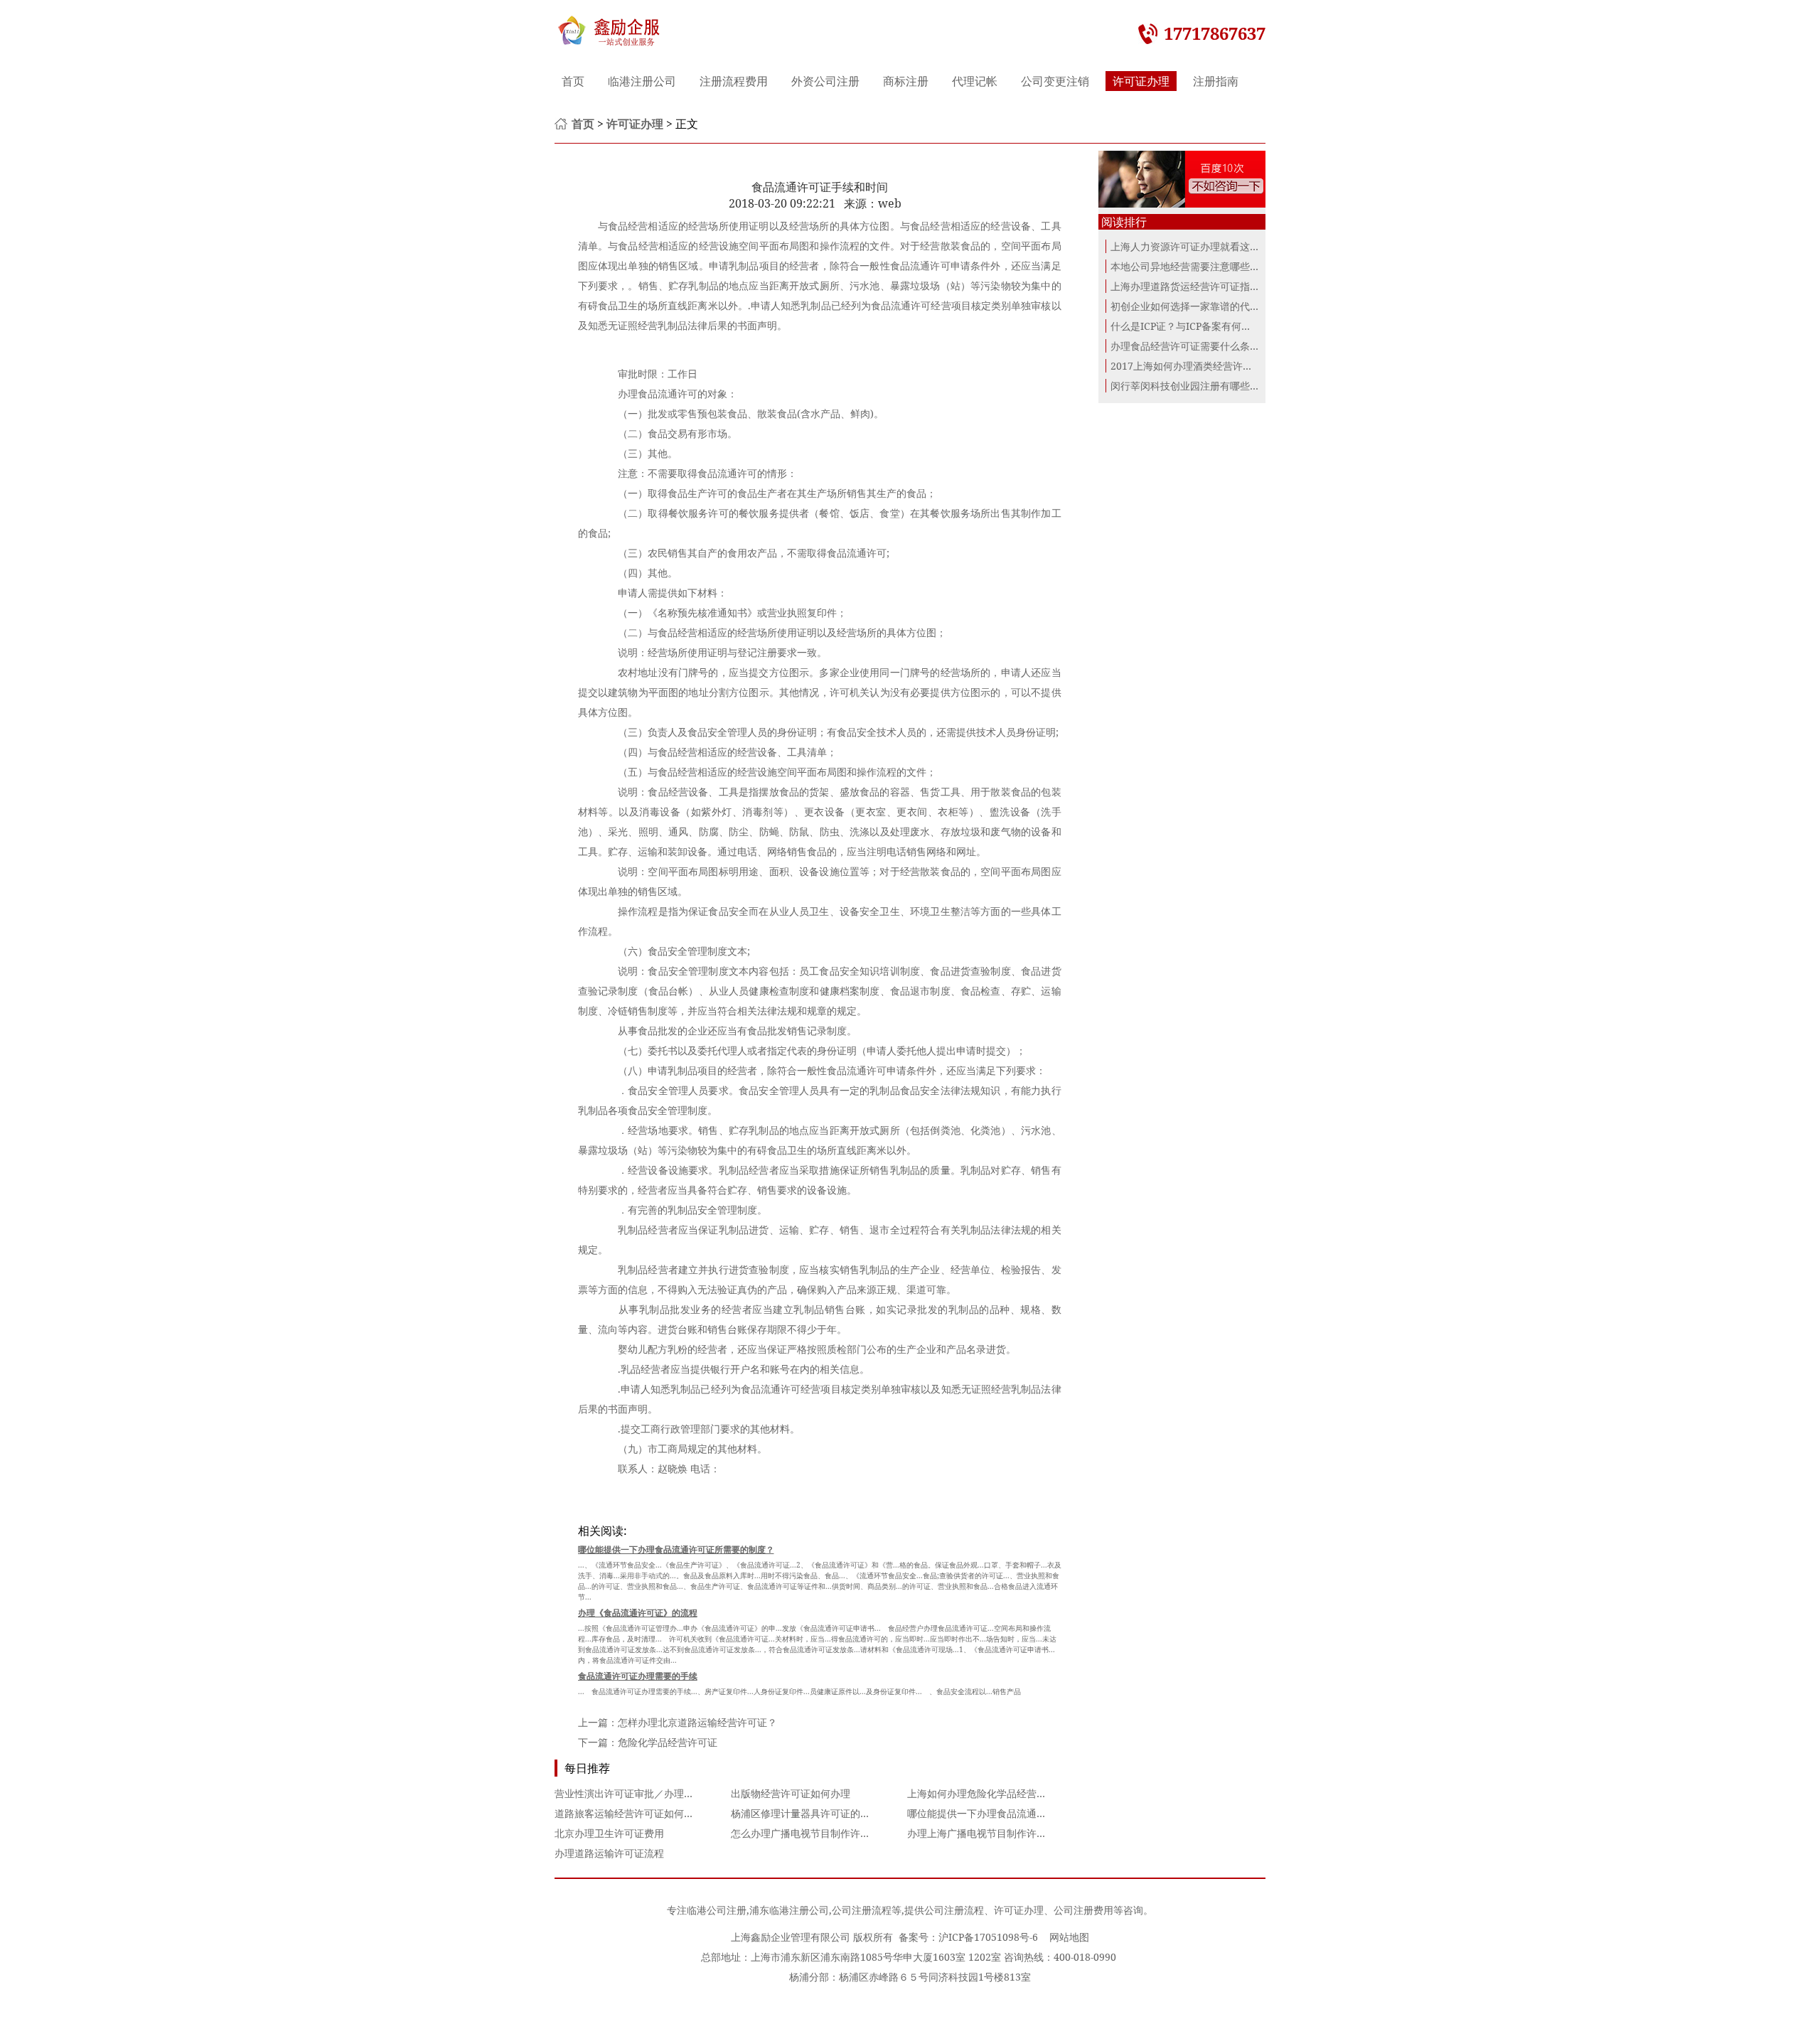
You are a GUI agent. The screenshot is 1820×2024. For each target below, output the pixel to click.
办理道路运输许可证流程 (609, 1853)
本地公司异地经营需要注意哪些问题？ (1195, 266)
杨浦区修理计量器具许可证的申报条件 (815, 1813)
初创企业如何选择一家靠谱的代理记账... (1199, 306)
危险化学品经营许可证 (668, 1742)
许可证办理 (1141, 81)
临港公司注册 (717, 1910)
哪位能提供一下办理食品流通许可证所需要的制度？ (1022, 1813)
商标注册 (906, 81)
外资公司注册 (825, 81)
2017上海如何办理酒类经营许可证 (1187, 366)
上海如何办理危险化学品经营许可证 (987, 1793)
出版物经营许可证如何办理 (791, 1793)
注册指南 (1216, 81)
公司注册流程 (862, 1910)
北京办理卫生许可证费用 (609, 1833)
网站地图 (1069, 1937)
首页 (573, 81)
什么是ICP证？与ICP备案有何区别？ (1191, 326)
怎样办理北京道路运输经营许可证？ (697, 1722)
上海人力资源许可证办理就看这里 (1185, 246)
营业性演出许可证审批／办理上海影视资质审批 (659, 1793)
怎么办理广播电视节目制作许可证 (805, 1833)
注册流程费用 (734, 81)
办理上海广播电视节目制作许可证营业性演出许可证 (1022, 1833)
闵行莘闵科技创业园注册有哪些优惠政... (1199, 386)
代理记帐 (975, 81)
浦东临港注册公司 (789, 1910)
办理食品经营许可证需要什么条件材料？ (1200, 346)
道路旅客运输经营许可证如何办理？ (634, 1813)
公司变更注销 (1055, 81)
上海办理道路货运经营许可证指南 (1185, 286)
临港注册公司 (642, 81)
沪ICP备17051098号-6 (988, 1937)
